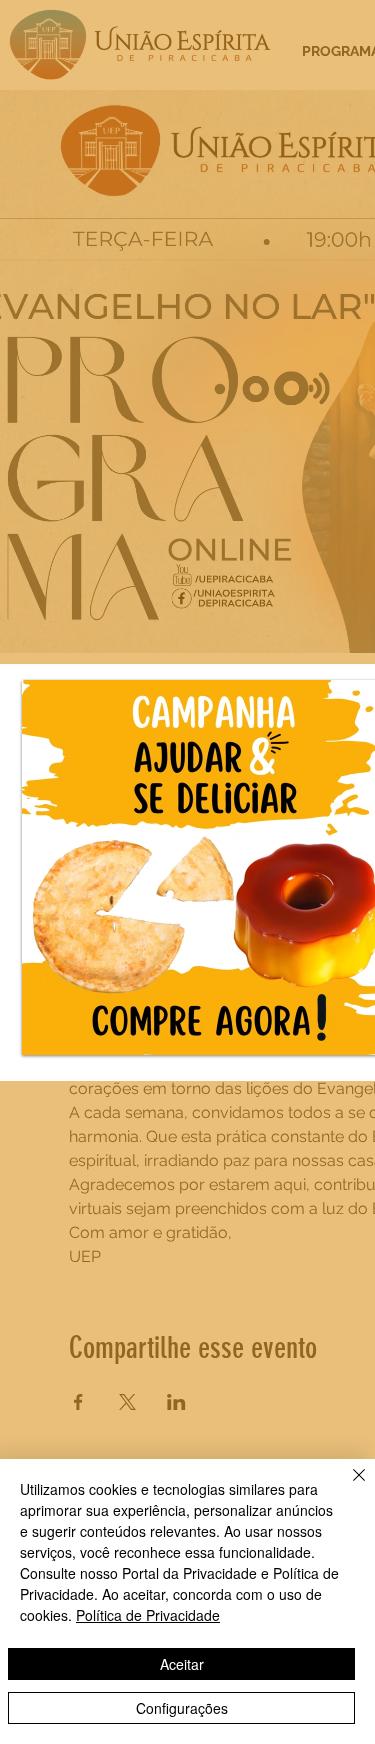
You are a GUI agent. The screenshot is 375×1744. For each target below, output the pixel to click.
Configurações (182, 1708)
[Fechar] (347, 1487)
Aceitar (182, 1664)
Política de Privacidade (148, 1615)
